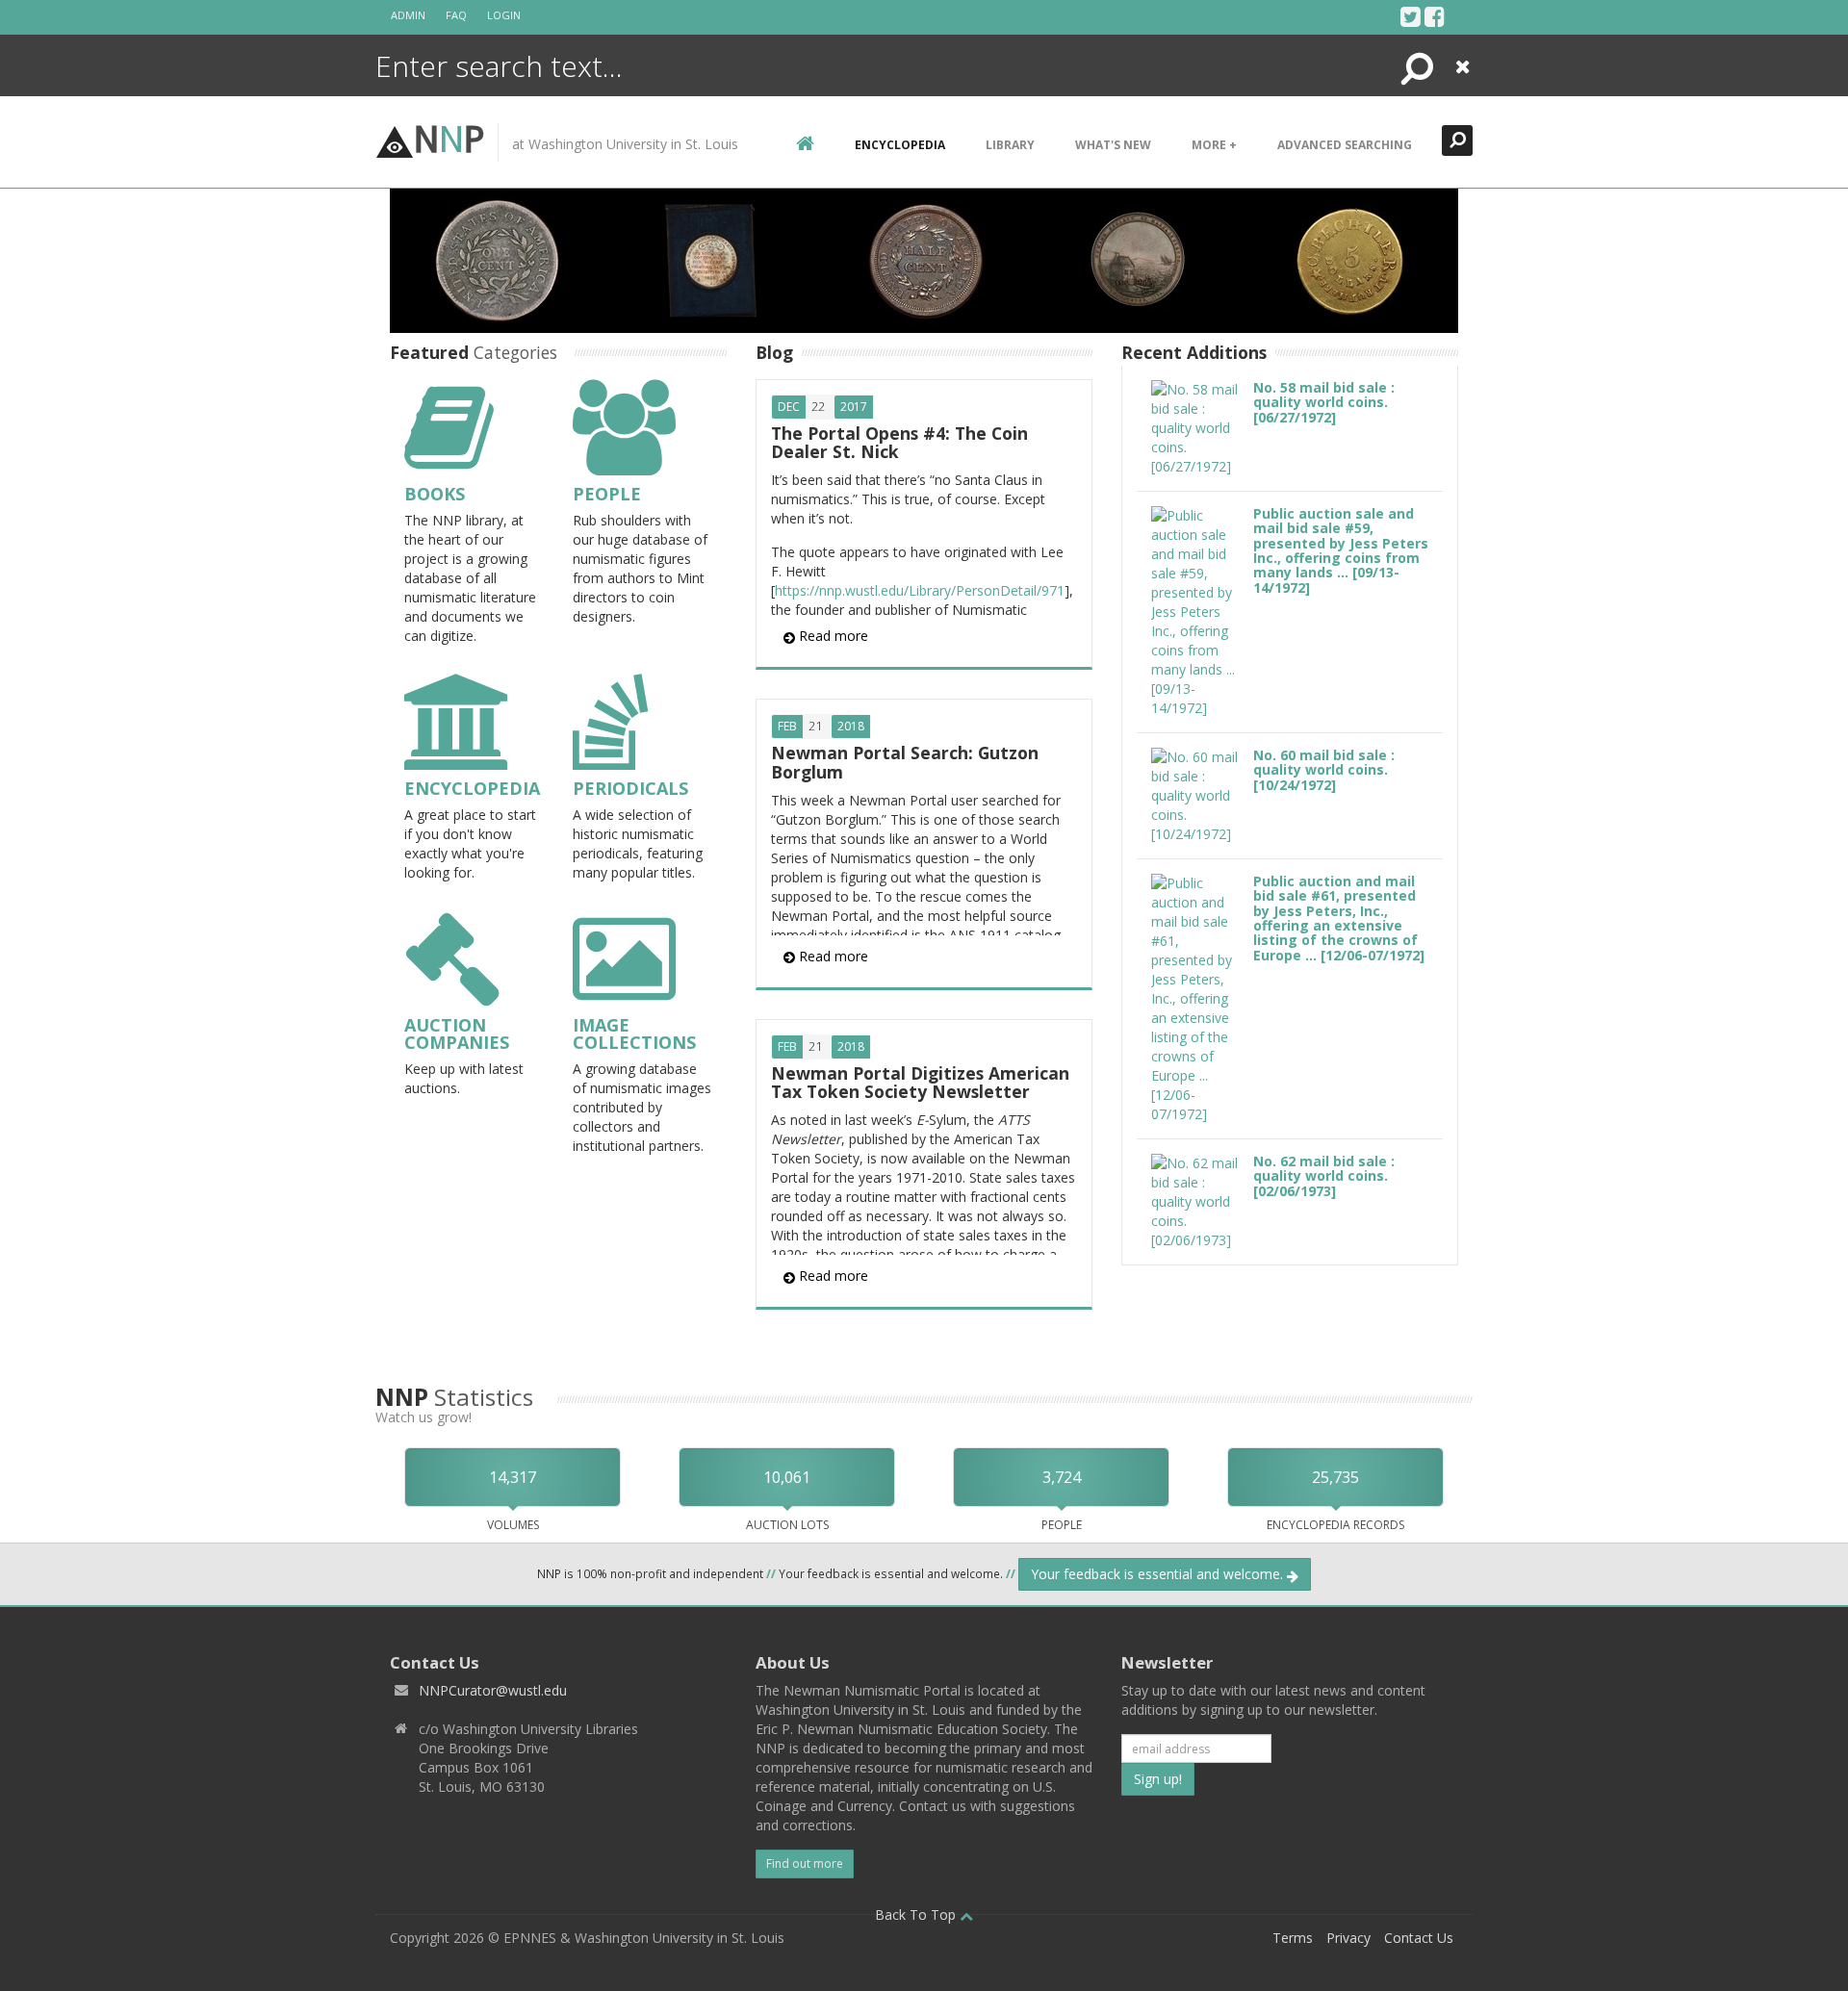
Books (435, 494)
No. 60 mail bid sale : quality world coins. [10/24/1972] (1324, 770)
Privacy (1348, 1938)
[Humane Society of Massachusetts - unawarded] (1138, 259)
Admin (408, 15)
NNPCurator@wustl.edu (493, 1690)
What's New (1113, 145)
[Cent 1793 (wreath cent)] (497, 259)
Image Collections (634, 1034)
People (607, 494)
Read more (832, 636)
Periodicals (630, 788)
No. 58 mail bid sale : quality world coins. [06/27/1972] (1324, 402)
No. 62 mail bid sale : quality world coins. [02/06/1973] (1324, 1176)
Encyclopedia (472, 788)
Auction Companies (457, 1034)
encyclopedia (900, 145)
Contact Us (1419, 1938)
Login (504, 15)
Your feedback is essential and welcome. (1159, 1574)
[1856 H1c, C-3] (928, 259)
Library (1010, 145)
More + (1214, 145)
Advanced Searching (1345, 145)
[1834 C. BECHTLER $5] (1351, 259)
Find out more (805, 1863)
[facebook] (1435, 16)
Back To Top (917, 1914)
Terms (1293, 1938)
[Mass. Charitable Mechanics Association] (710, 259)
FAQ (456, 15)
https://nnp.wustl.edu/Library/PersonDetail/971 (920, 590)
